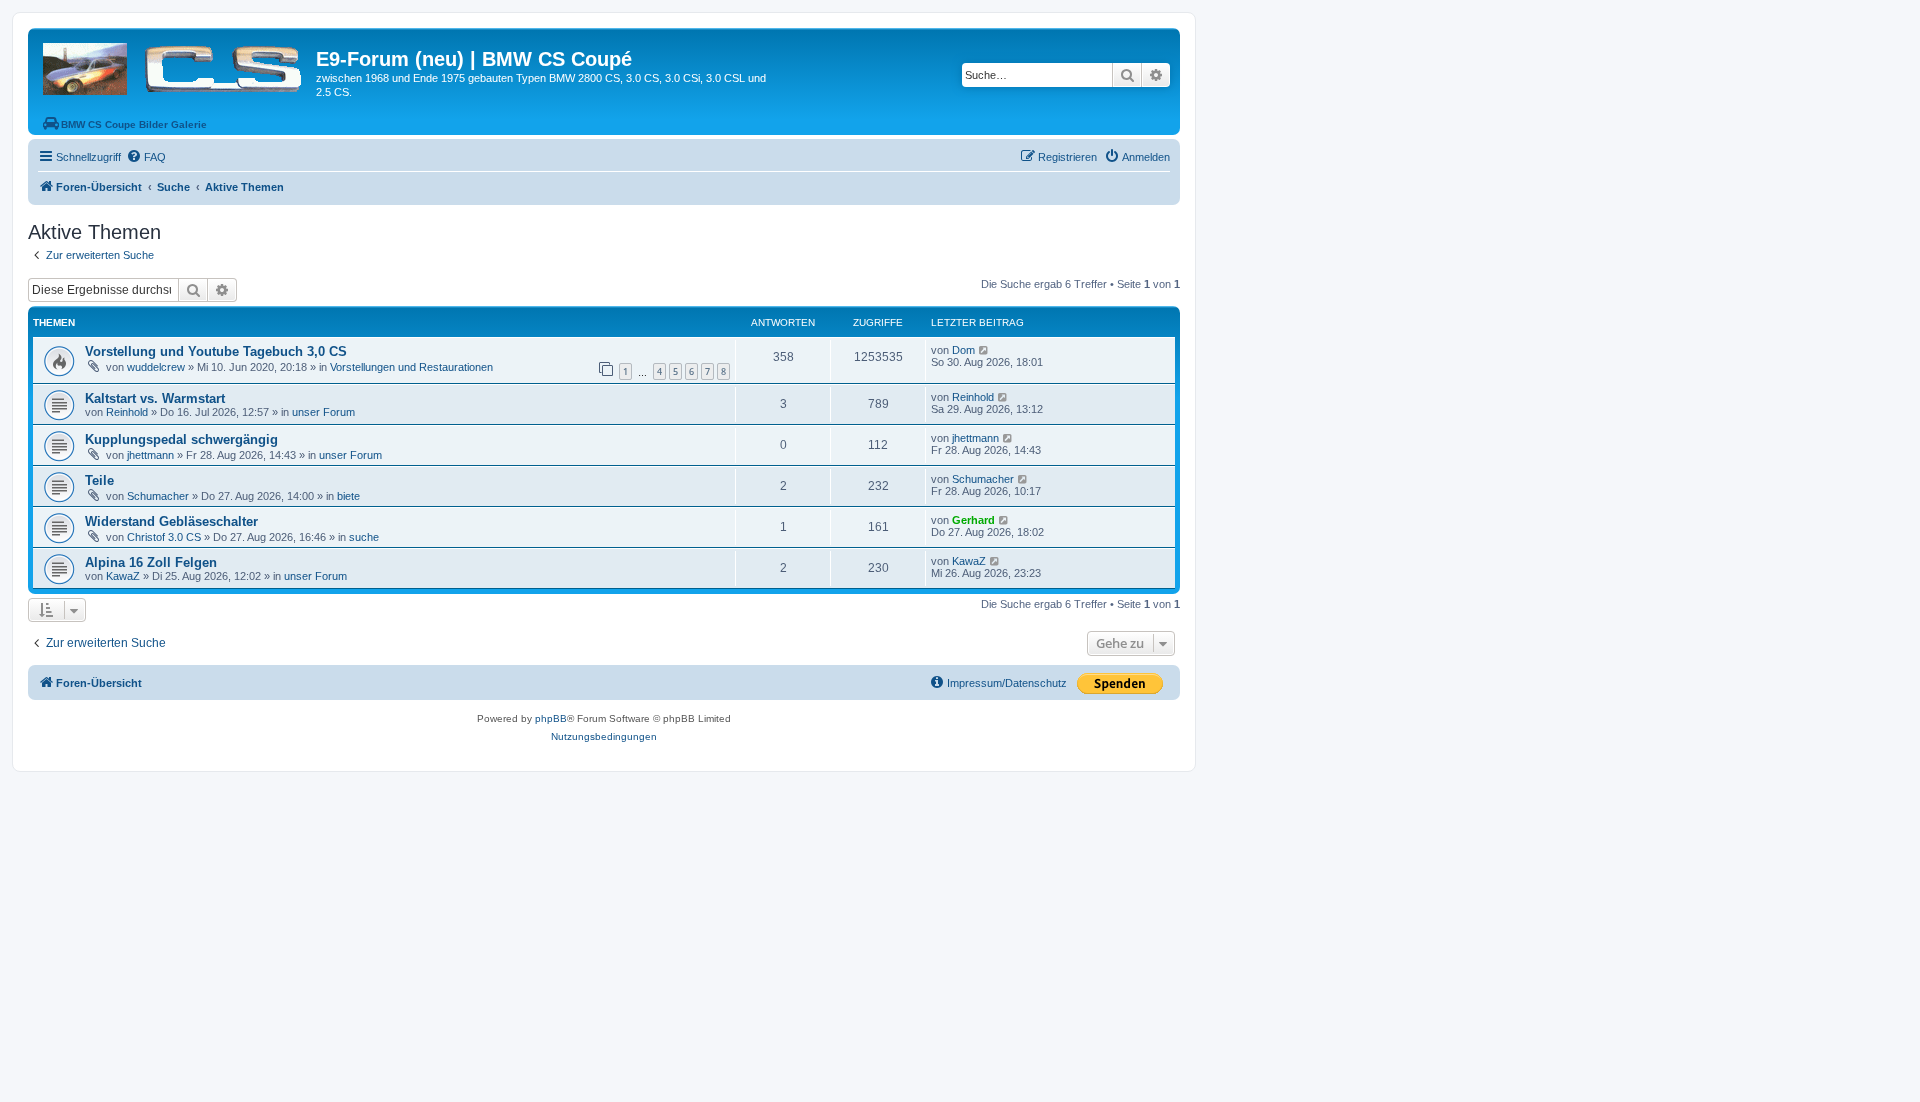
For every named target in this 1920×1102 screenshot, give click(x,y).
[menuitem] (146, 157)
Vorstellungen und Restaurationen (411, 367)
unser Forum (323, 412)
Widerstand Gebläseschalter (171, 521)
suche (364, 537)
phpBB (551, 718)
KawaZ (123, 576)
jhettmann (150, 455)
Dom (963, 350)
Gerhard (973, 520)
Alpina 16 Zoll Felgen (151, 562)
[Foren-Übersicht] (174, 65)
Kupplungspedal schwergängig (181, 439)
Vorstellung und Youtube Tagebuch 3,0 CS (216, 351)
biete (348, 496)
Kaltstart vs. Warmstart (155, 398)
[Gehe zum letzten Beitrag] (984, 350)
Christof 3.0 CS (164, 537)
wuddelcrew (156, 367)
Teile (99, 480)
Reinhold (127, 412)
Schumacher (158, 496)
